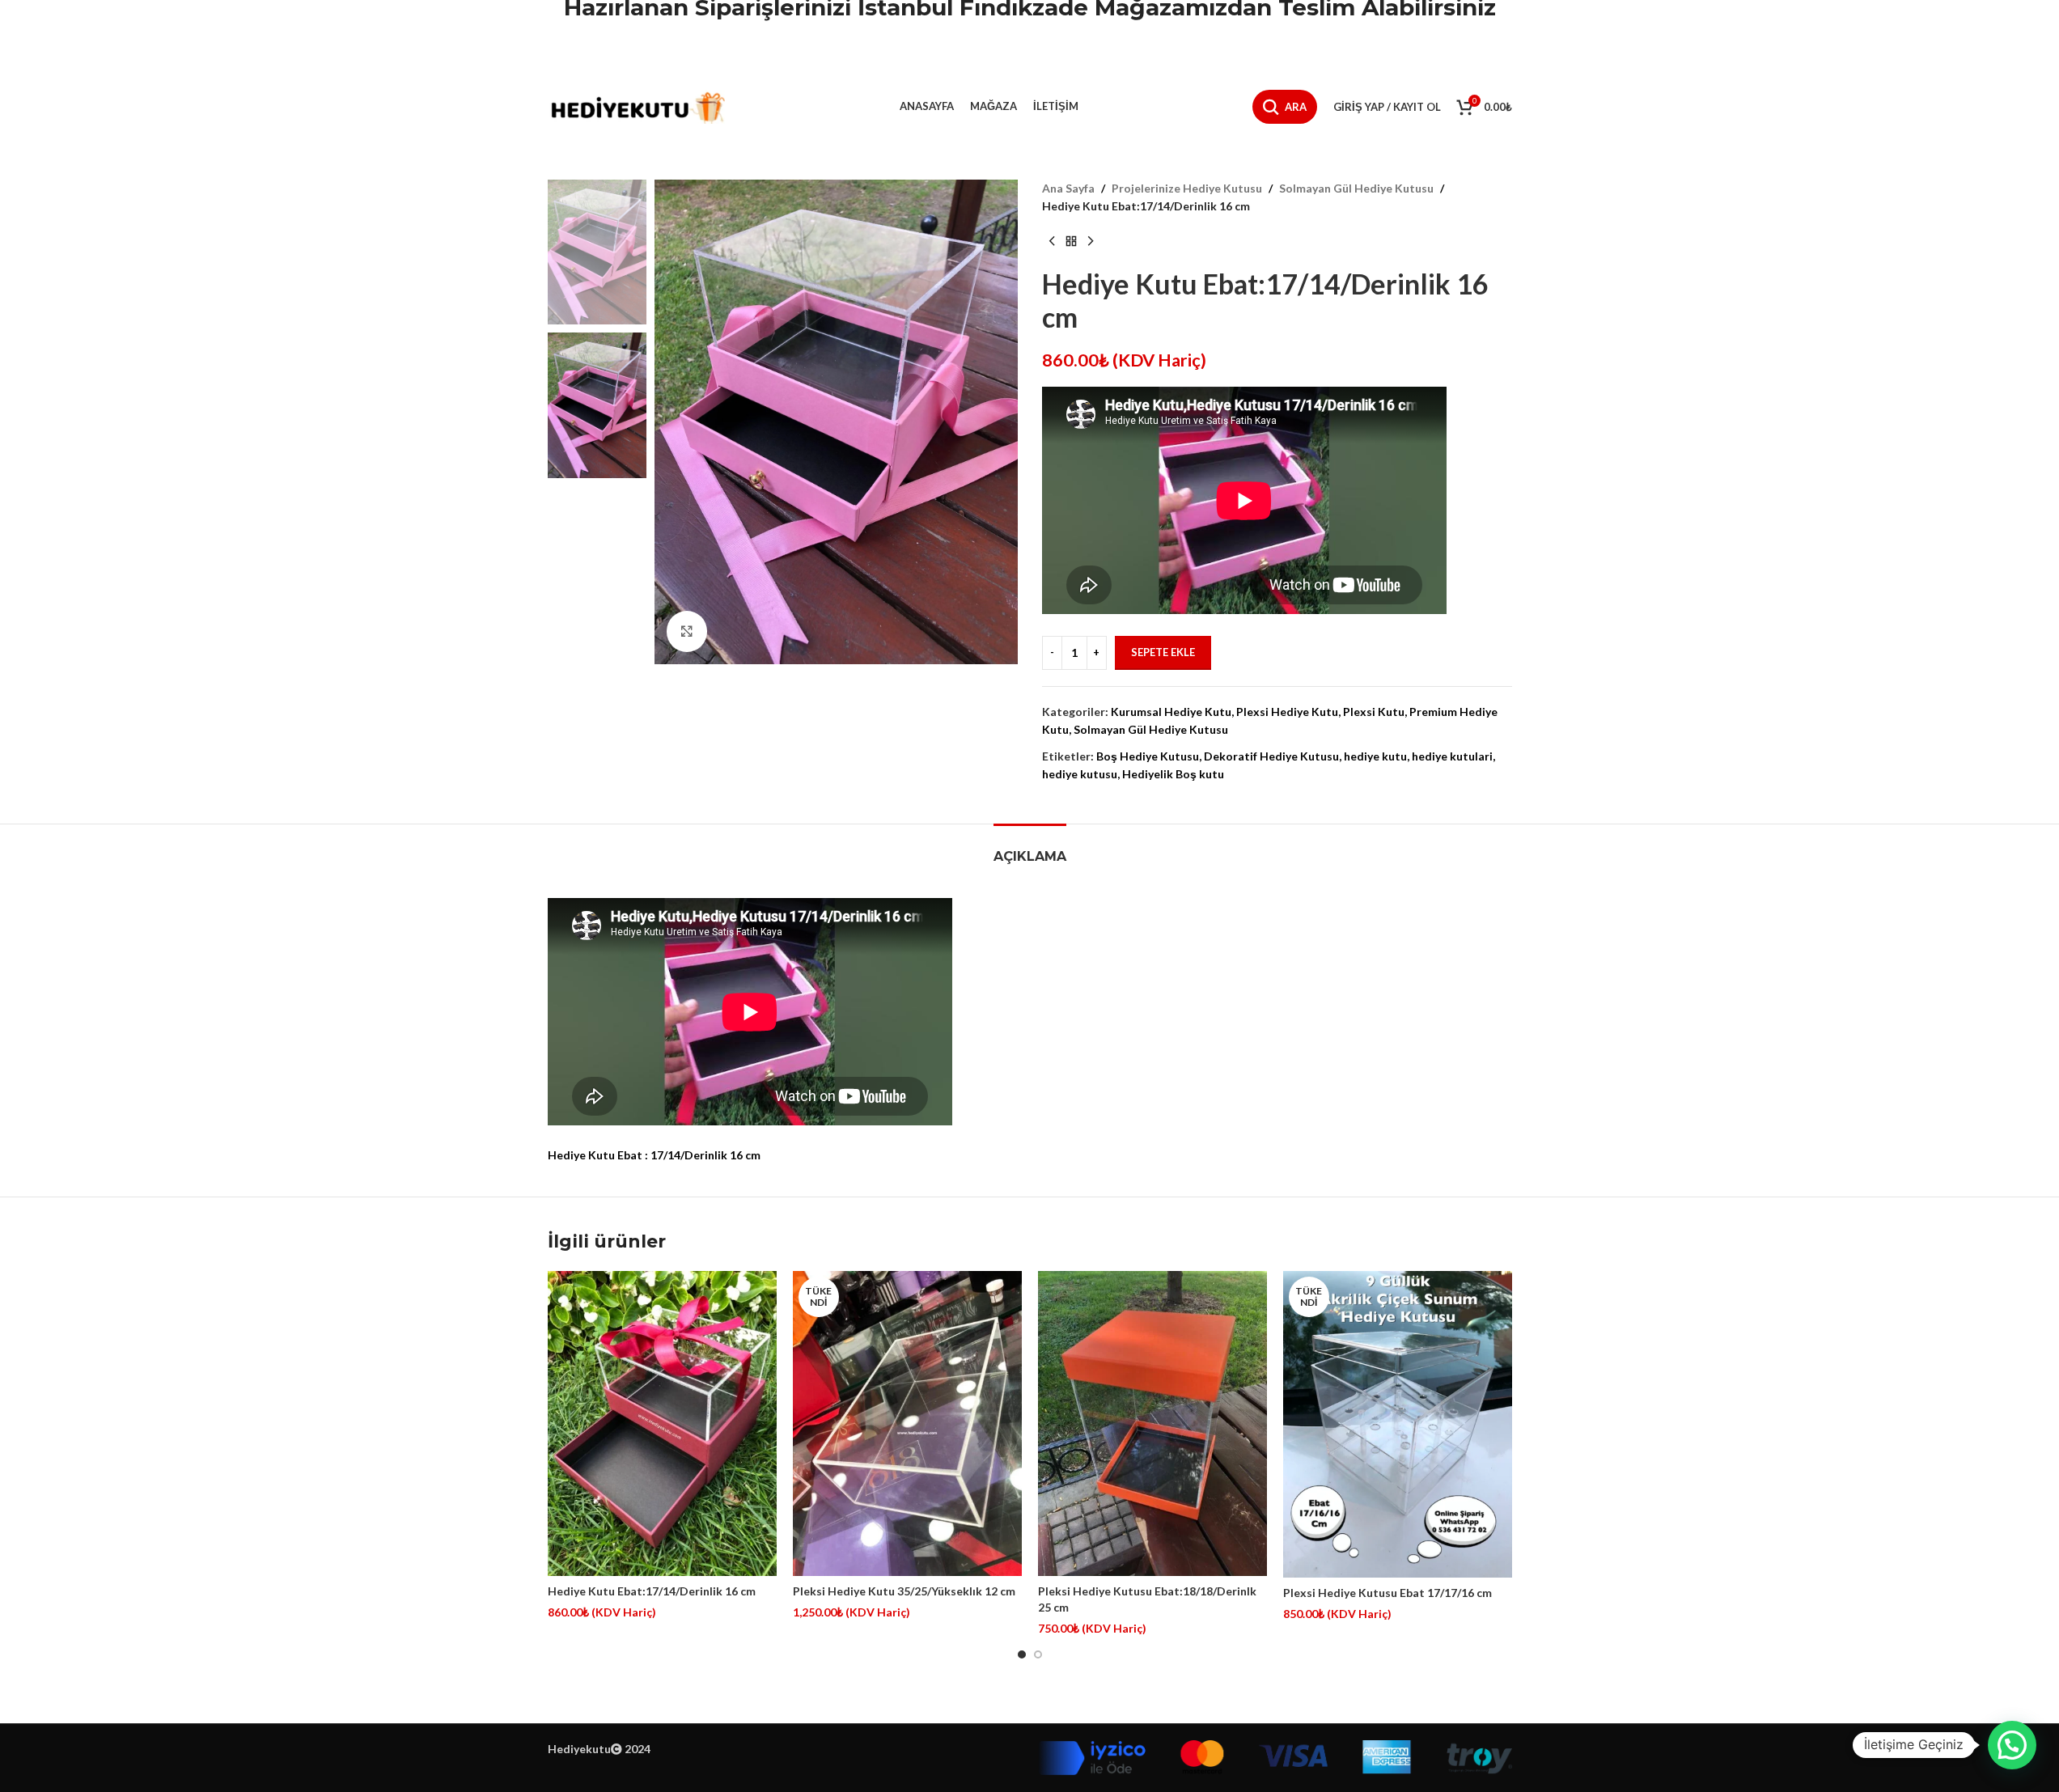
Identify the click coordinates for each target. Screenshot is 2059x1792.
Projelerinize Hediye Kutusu (1187, 188)
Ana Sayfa (1068, 188)
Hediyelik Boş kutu (1173, 774)
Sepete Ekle (1163, 652)
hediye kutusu (1080, 774)
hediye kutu (1375, 756)
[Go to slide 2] (1038, 1654)
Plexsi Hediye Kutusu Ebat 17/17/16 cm (1387, 1593)
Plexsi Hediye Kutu (1287, 712)
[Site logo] (637, 106)
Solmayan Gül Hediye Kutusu (1356, 188)
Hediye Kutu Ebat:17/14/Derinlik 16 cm (652, 1591)
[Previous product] (1052, 242)
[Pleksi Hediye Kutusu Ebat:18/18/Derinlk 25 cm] (1152, 1423)
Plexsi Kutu (1374, 712)
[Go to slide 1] (1022, 1654)
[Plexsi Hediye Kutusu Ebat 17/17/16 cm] (1398, 1424)
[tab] (1030, 848)
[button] (2012, 1745)
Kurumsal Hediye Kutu (1171, 712)
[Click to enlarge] (687, 631)
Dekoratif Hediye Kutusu (1271, 756)
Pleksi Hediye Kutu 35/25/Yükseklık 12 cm (904, 1591)
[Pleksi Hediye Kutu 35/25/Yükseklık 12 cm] (907, 1423)
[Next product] (1091, 242)
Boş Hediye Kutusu (1148, 756)
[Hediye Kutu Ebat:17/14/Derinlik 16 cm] (662, 1423)
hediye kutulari (1452, 756)
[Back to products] (1071, 242)
